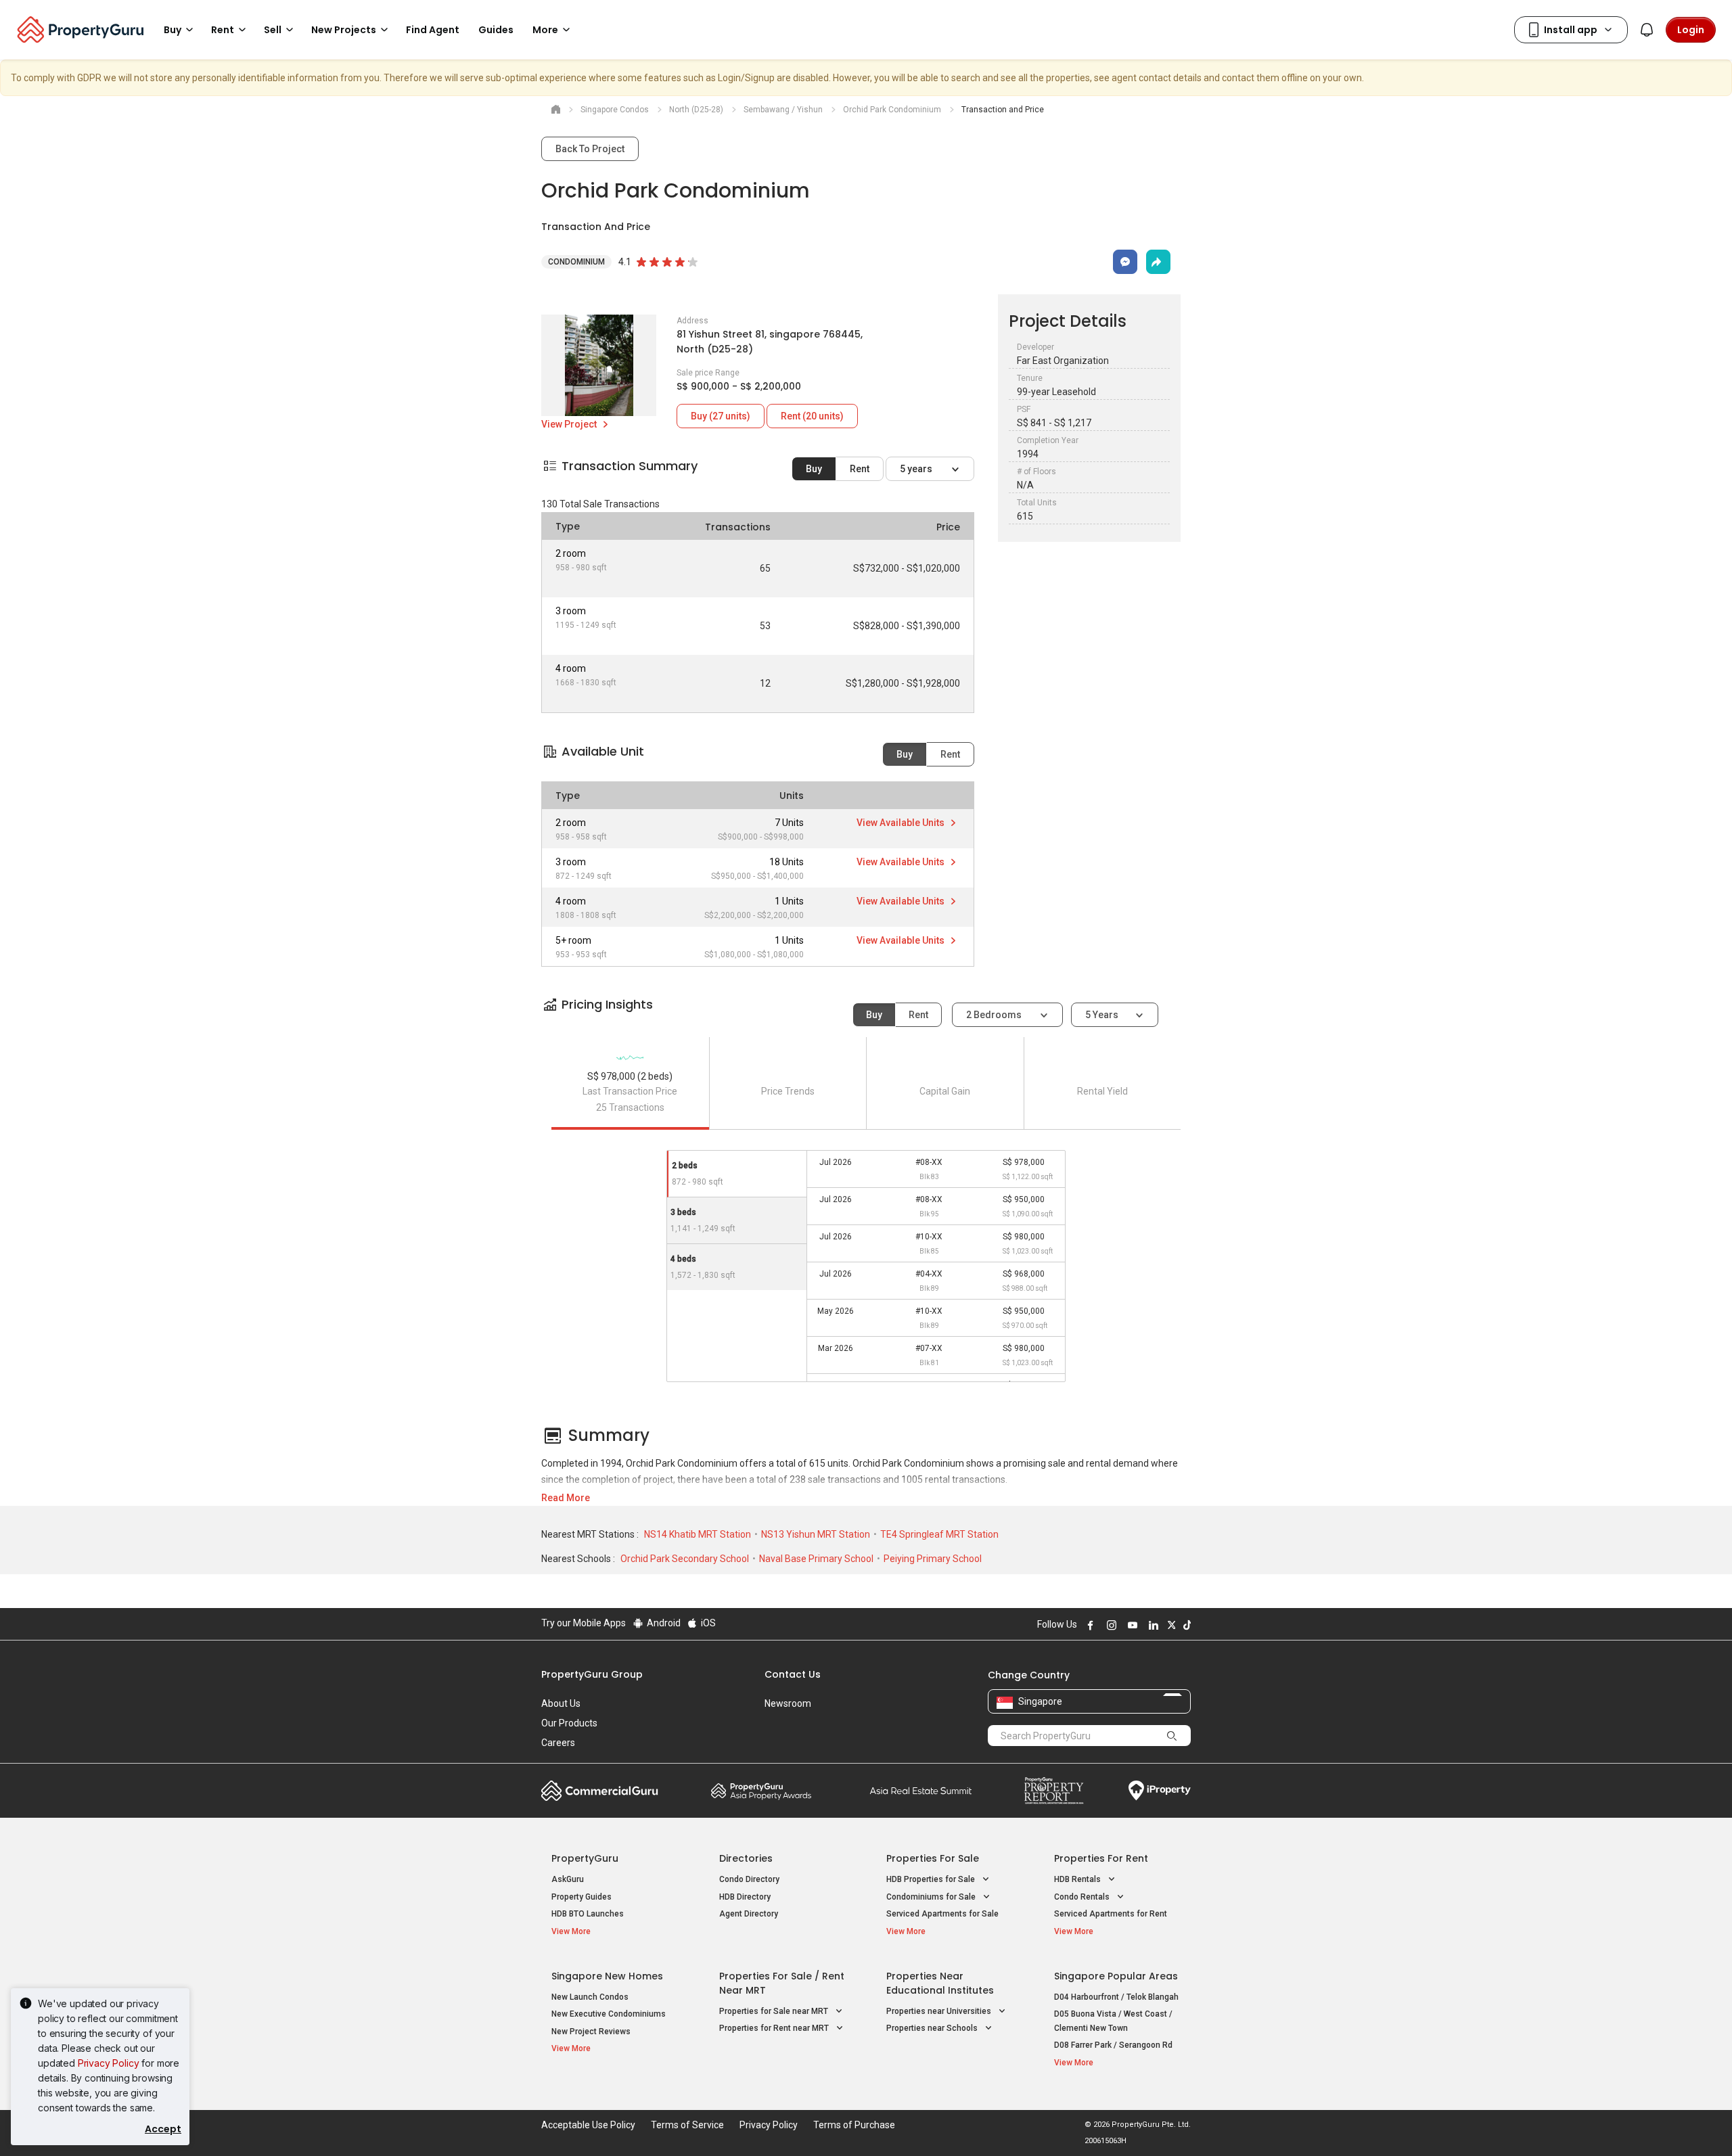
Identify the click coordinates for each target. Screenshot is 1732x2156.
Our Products (569, 1723)
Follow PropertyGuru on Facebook (1089, 1625)
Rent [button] (223, 30)
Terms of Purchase (854, 2125)
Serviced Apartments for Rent (1111, 1914)
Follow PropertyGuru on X (1170, 1625)
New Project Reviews (591, 2032)
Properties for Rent (1101, 1858)
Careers (558, 1743)
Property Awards (761, 1791)
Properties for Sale (933, 1858)
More (545, 30)
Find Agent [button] (433, 30)
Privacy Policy (109, 2063)
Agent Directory (749, 1914)
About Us (561, 1703)
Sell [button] (273, 30)
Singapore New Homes (607, 1976)
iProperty (1160, 1791)
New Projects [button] (344, 30)
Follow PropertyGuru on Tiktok (1185, 1625)
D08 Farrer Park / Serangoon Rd (1113, 2045)
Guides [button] (496, 30)
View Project (570, 424)
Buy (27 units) (721, 416)
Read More (566, 1498)
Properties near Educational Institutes (940, 1983)
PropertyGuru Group (592, 1674)
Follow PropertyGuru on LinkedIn (1152, 1625)
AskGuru (568, 1879)
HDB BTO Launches (588, 1914)
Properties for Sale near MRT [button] (775, 2011)
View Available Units (902, 823)
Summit (921, 1791)
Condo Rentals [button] (1083, 1897)
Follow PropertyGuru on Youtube (1131, 1625)
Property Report (1054, 1791)
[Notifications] (1647, 30)
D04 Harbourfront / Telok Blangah (1116, 1997)
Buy (814, 469)
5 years (917, 469)
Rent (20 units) (812, 416)
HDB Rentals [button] (1078, 1879)
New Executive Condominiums (609, 2014)
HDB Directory (745, 1897)
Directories (746, 1858)
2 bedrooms (995, 1015)
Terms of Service (687, 2125)
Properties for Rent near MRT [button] (775, 2028)
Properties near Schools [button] (933, 2028)
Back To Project (590, 149)
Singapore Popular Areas (1116, 1976)
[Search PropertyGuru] (1172, 1735)
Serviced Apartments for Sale (942, 1914)
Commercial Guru (600, 1791)
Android (663, 1623)
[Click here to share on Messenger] (1125, 262)
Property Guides (582, 1897)
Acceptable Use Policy (588, 2125)
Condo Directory (749, 1879)
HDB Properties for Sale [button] (932, 1879)
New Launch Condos (590, 1997)
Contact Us (793, 1674)
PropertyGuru (585, 1858)
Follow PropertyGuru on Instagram (1110, 1625)
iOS (707, 1623)
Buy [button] (173, 30)
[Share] (1158, 262)
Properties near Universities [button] (940, 2011)
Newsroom (788, 1703)
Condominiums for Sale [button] (932, 1897)
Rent (860, 469)
